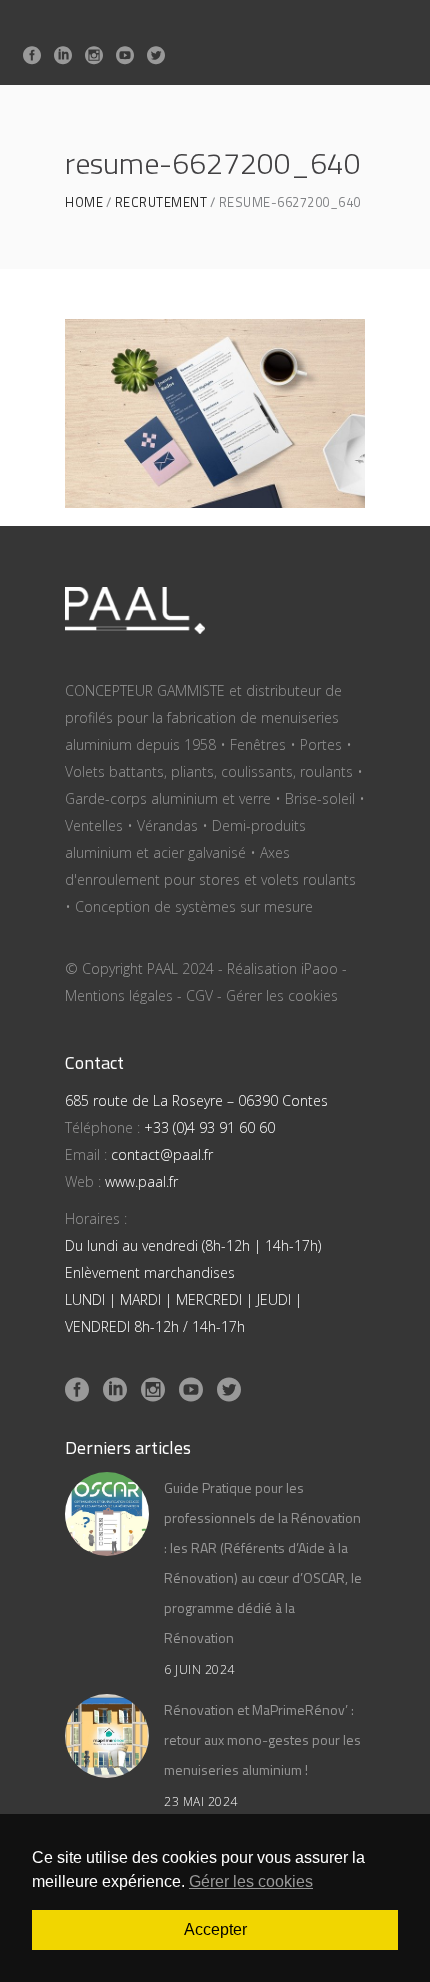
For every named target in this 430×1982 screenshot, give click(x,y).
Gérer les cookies (282, 995)
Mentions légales (119, 995)
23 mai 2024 (201, 1801)
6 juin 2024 (199, 1669)
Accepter (215, 1929)
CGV (199, 995)
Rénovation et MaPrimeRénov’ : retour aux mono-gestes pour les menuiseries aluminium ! (262, 1739)
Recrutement (161, 202)
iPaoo (319, 968)
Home (84, 202)
